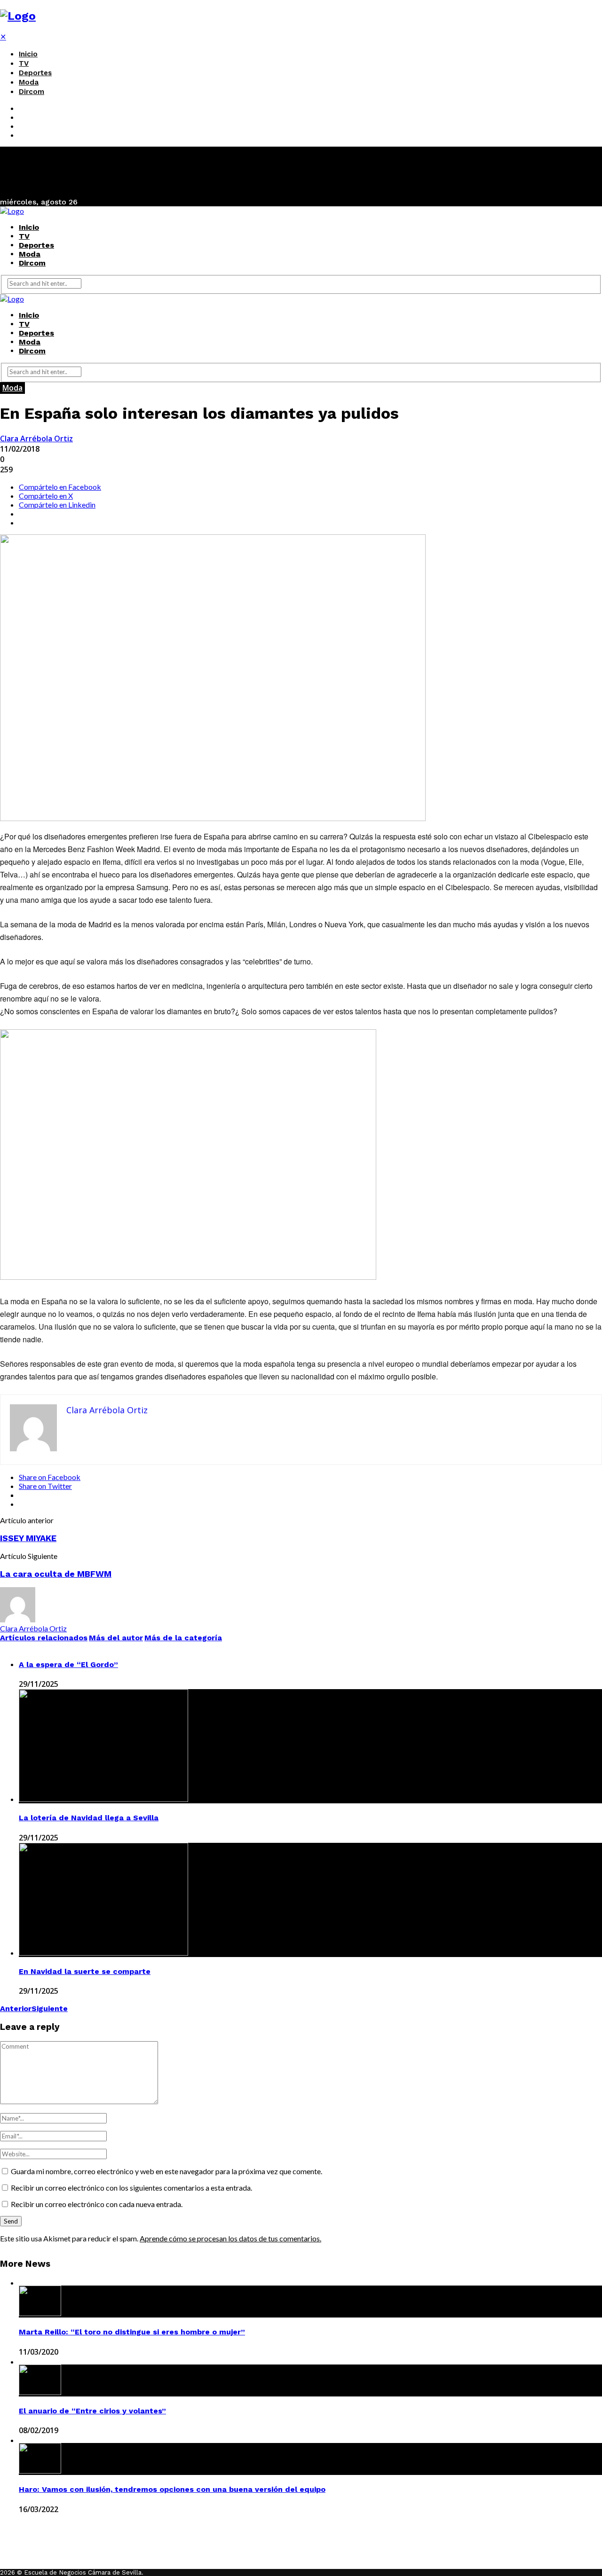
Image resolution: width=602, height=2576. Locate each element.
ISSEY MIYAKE (28, 1538)
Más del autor (116, 1638)
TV (24, 63)
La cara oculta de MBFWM (56, 1574)
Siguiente (50, 2008)
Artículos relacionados (44, 1638)
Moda (29, 82)
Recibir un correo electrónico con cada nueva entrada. (97, 2204)
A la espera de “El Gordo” (68, 1664)
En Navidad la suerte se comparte (85, 1971)
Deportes (35, 73)
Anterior (16, 2008)
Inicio (28, 54)
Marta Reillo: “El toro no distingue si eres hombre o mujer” (132, 2332)
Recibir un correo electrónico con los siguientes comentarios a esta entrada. (131, 2188)
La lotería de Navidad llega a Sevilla (89, 1818)
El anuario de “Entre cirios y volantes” (92, 2411)
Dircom (32, 92)
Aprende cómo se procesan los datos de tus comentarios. (230, 2238)
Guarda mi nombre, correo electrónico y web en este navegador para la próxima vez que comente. (166, 2171)
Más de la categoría (183, 1638)
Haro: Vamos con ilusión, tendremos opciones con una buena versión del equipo (172, 2489)
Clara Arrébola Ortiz (36, 438)
